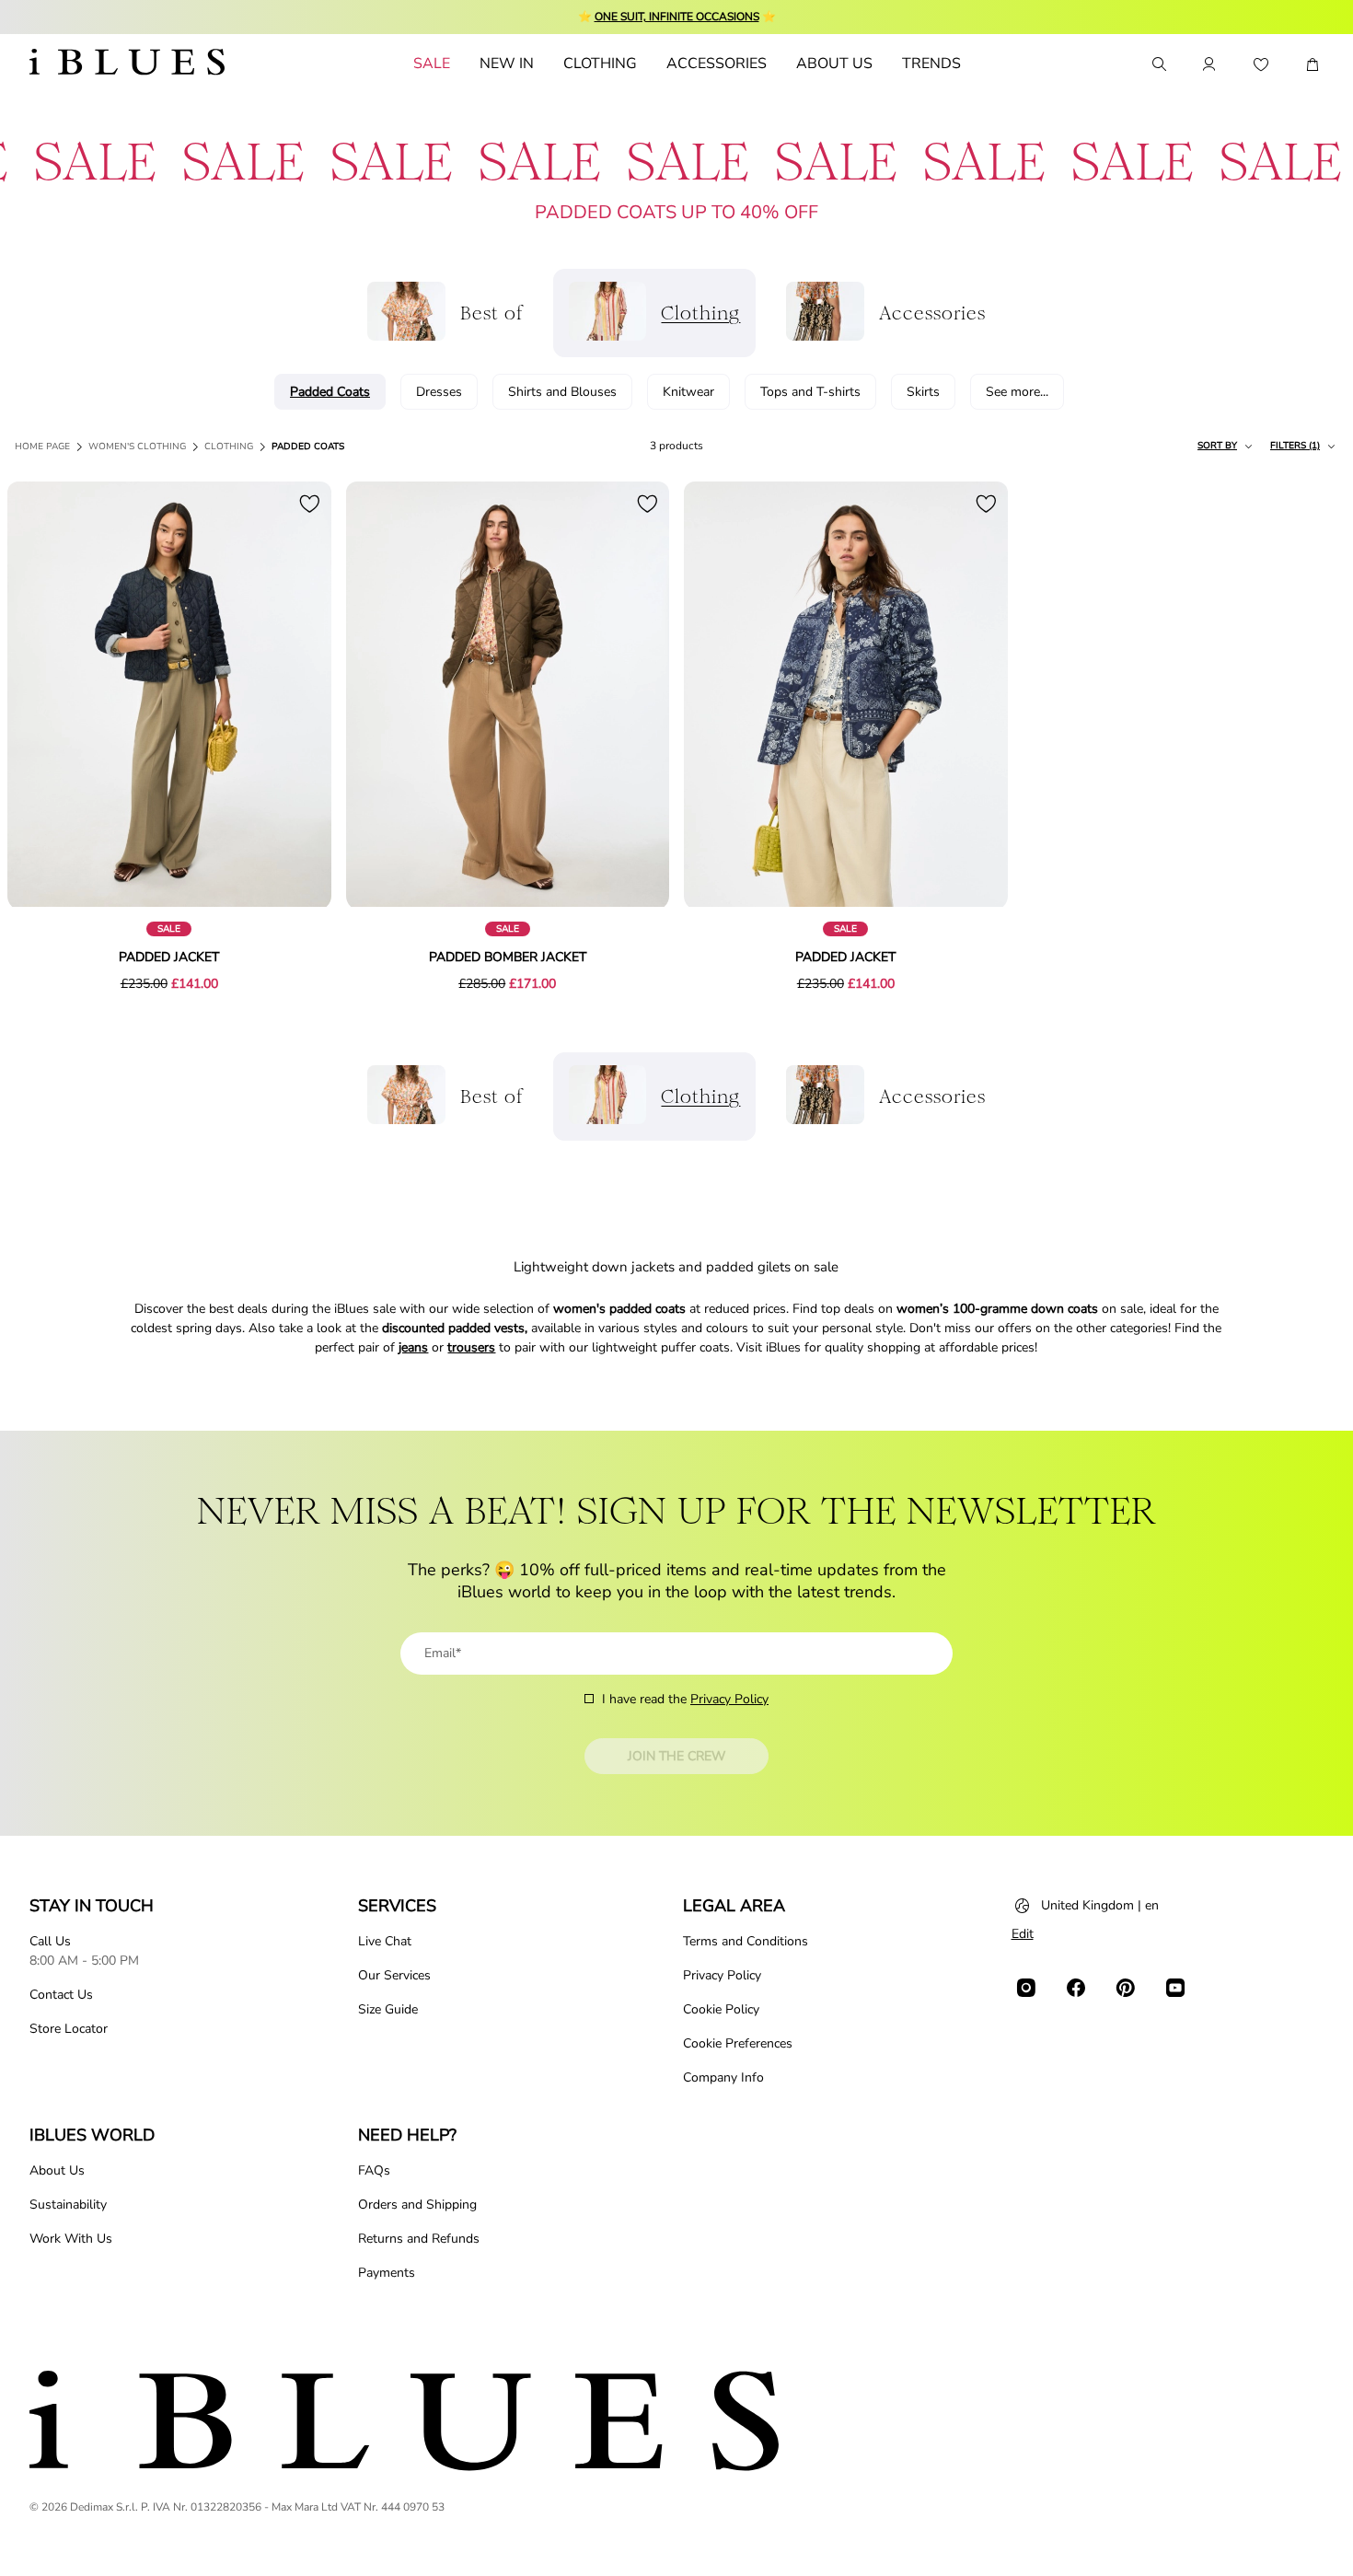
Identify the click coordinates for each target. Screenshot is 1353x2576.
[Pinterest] (1126, 1988)
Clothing (229, 447)
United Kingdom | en (1100, 1905)
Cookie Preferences (738, 2043)
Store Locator (69, 2029)
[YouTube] (1175, 1988)
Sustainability (68, 2205)
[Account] (1209, 64)
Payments (387, 2273)
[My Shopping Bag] (1313, 64)
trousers (471, 1347)
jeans (413, 1347)
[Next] (296, 696)
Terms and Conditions (746, 1941)
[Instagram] (1026, 1988)
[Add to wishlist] (309, 504)
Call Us (50, 1941)
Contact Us (61, 1995)
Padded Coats (308, 447)
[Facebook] (1076, 1988)
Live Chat (385, 1941)
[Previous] (42, 696)
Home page (42, 447)
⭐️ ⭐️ (677, 17)
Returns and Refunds (419, 2239)
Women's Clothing (137, 447)
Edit (1023, 1934)
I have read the (685, 1699)
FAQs (374, 2170)
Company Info (723, 2077)
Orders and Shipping (417, 2205)
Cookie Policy (721, 2009)
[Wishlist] (1261, 64)
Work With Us (71, 2239)
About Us (57, 2170)
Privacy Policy (729, 1699)
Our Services (394, 1975)
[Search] (1158, 64)
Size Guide (388, 2009)
